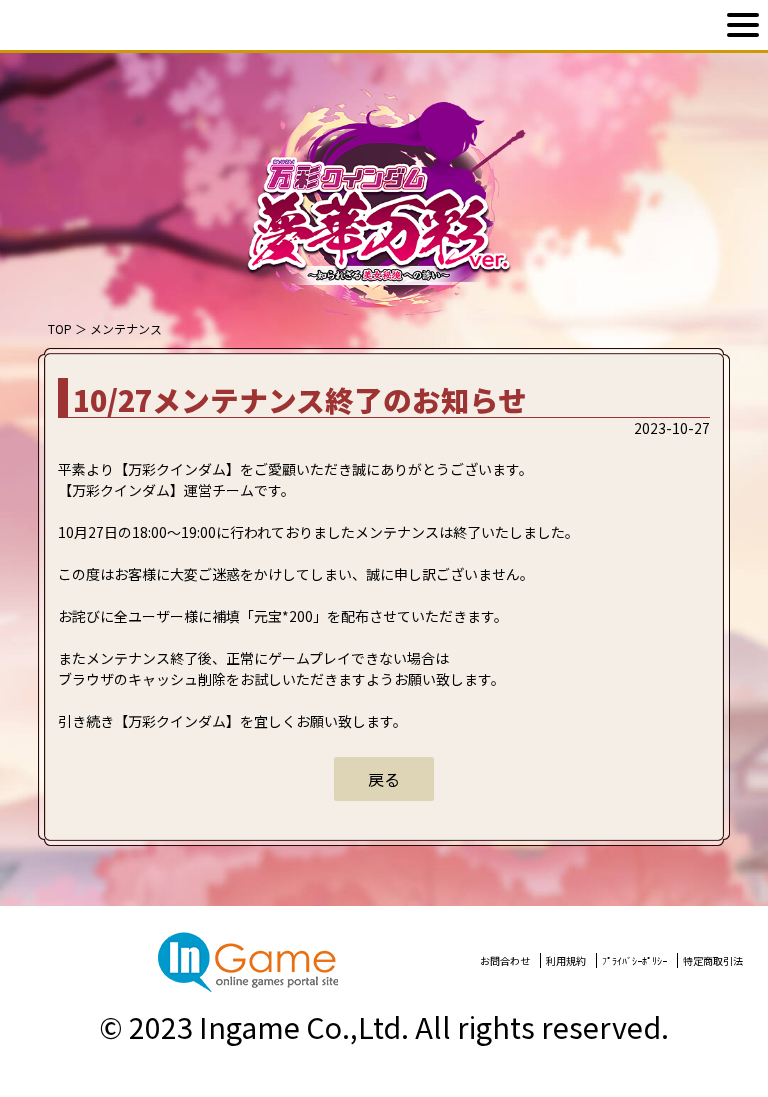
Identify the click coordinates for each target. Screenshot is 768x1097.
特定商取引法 (713, 960)
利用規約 (566, 960)
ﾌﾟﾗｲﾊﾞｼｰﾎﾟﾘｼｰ (634, 960)
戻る (384, 779)
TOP (60, 328)
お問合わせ (505, 960)
